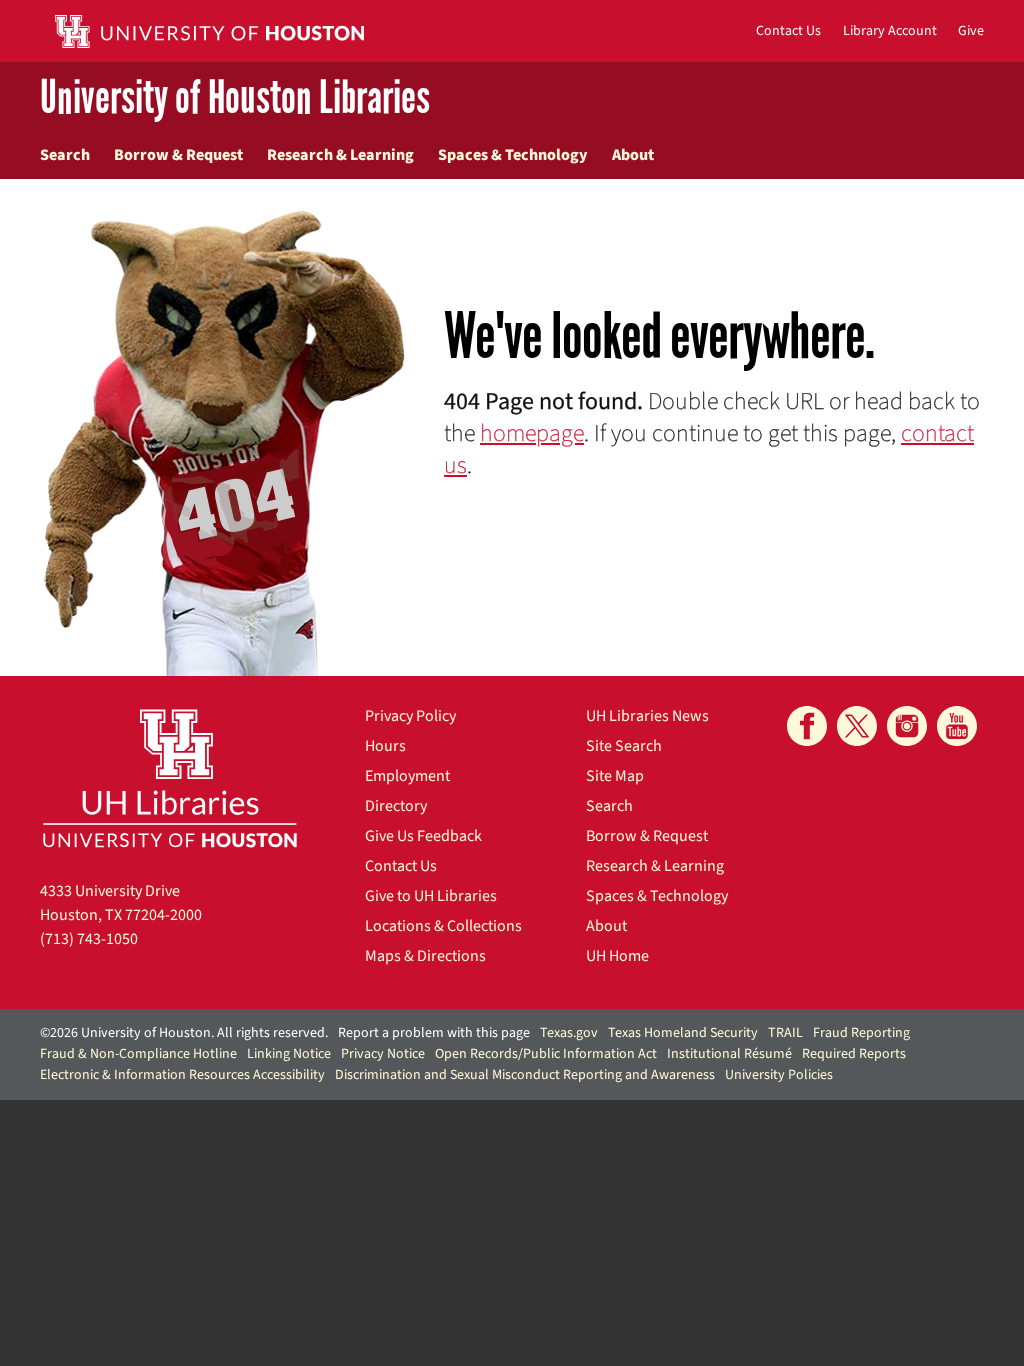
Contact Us (401, 866)
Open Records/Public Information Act (546, 1054)
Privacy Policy (410, 716)
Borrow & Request (178, 155)
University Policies (779, 1075)
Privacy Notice (383, 1054)
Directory (396, 806)
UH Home (617, 956)
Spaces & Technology (513, 155)
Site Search (624, 746)
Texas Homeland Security (683, 1033)
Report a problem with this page (434, 1033)
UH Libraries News (647, 716)
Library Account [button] (890, 30)
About (633, 155)
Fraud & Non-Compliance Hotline (138, 1054)
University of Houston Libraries (235, 98)
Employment (407, 776)
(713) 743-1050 (89, 939)
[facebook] (807, 726)
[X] (857, 726)
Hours (385, 746)
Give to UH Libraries (431, 896)
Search (65, 155)
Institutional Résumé (729, 1054)
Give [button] (971, 30)
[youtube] (957, 726)
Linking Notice (289, 1054)
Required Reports (854, 1054)
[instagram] (907, 726)
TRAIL (785, 1033)
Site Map (615, 776)
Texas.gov (569, 1033)
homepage (532, 433)
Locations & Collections (443, 926)
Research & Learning (340, 155)
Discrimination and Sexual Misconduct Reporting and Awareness (525, 1075)
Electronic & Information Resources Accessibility (182, 1075)
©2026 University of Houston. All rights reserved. (184, 1033)
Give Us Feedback (423, 836)
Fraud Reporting (861, 1033)
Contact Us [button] (788, 30)
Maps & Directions (425, 956)
